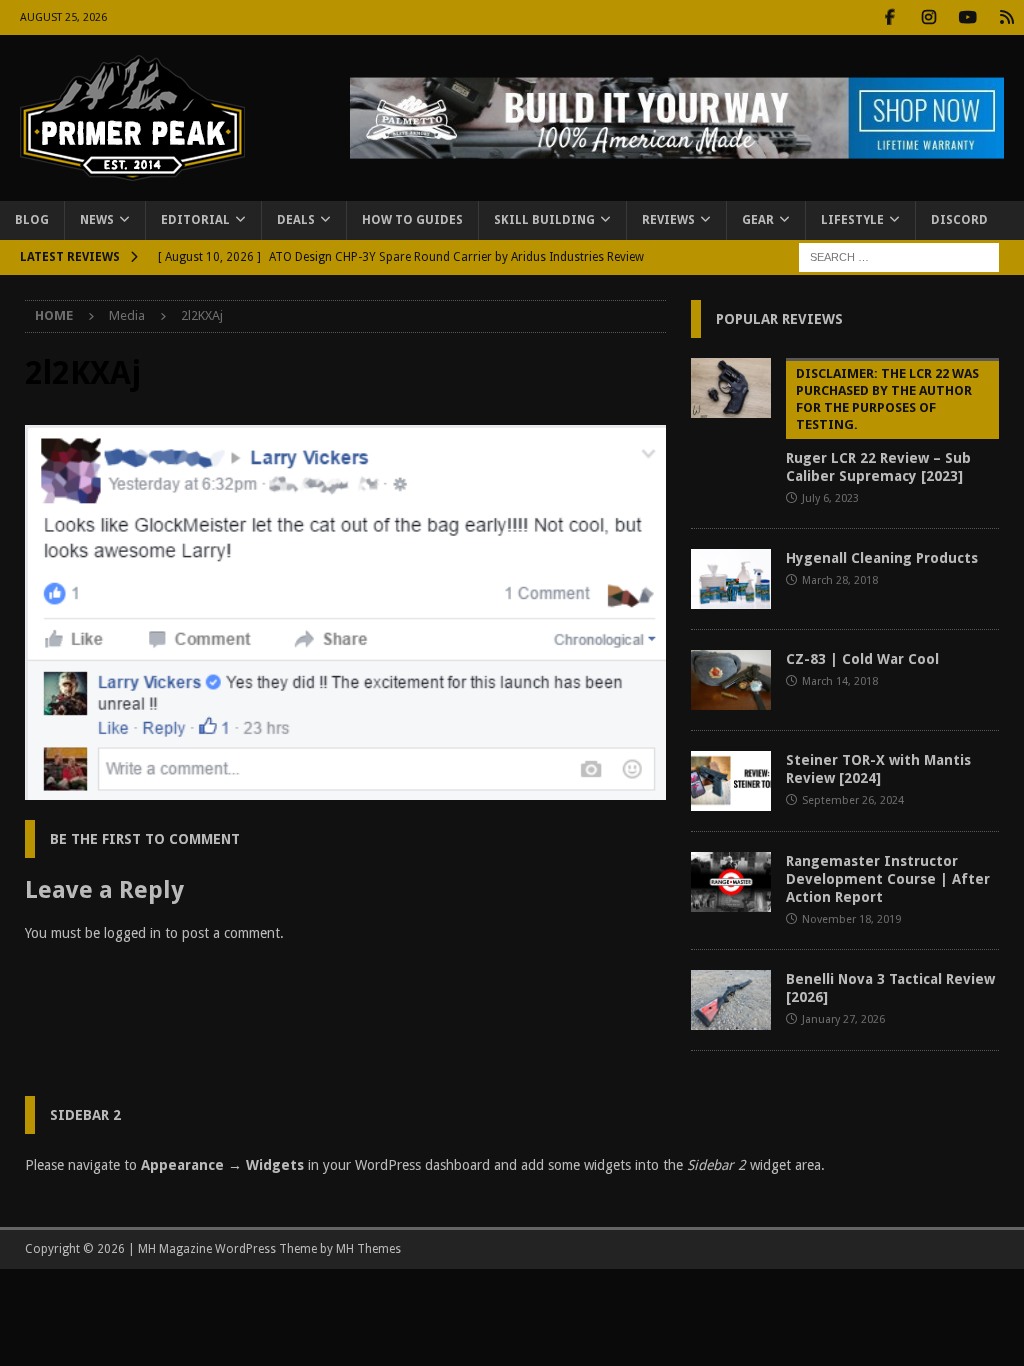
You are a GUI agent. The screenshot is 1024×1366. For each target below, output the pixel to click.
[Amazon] (1006, 17)
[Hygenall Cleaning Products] (731, 579)
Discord (959, 220)
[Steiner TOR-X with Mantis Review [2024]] (731, 781)
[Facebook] (889, 17)
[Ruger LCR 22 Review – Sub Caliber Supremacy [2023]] (731, 388)
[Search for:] (899, 256)
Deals (296, 220)
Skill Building (544, 220)
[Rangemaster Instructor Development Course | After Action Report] (731, 882)
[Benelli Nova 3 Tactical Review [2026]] (731, 1000)
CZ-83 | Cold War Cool (862, 659)
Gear (758, 220)
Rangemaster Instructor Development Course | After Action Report (888, 879)
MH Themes (368, 1249)
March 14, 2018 (840, 681)
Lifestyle (852, 220)
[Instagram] (928, 17)
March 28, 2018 (840, 580)
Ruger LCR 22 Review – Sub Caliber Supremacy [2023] (882, 425)
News (97, 220)
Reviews (668, 220)
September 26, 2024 (853, 800)
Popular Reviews (779, 319)
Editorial (195, 220)
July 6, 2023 (830, 498)
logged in (132, 933)
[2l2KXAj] (345, 788)
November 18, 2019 (851, 919)
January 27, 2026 (843, 1019)
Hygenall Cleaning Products (882, 558)
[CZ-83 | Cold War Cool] (731, 680)
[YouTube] (967, 17)
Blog (32, 220)
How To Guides (412, 220)
